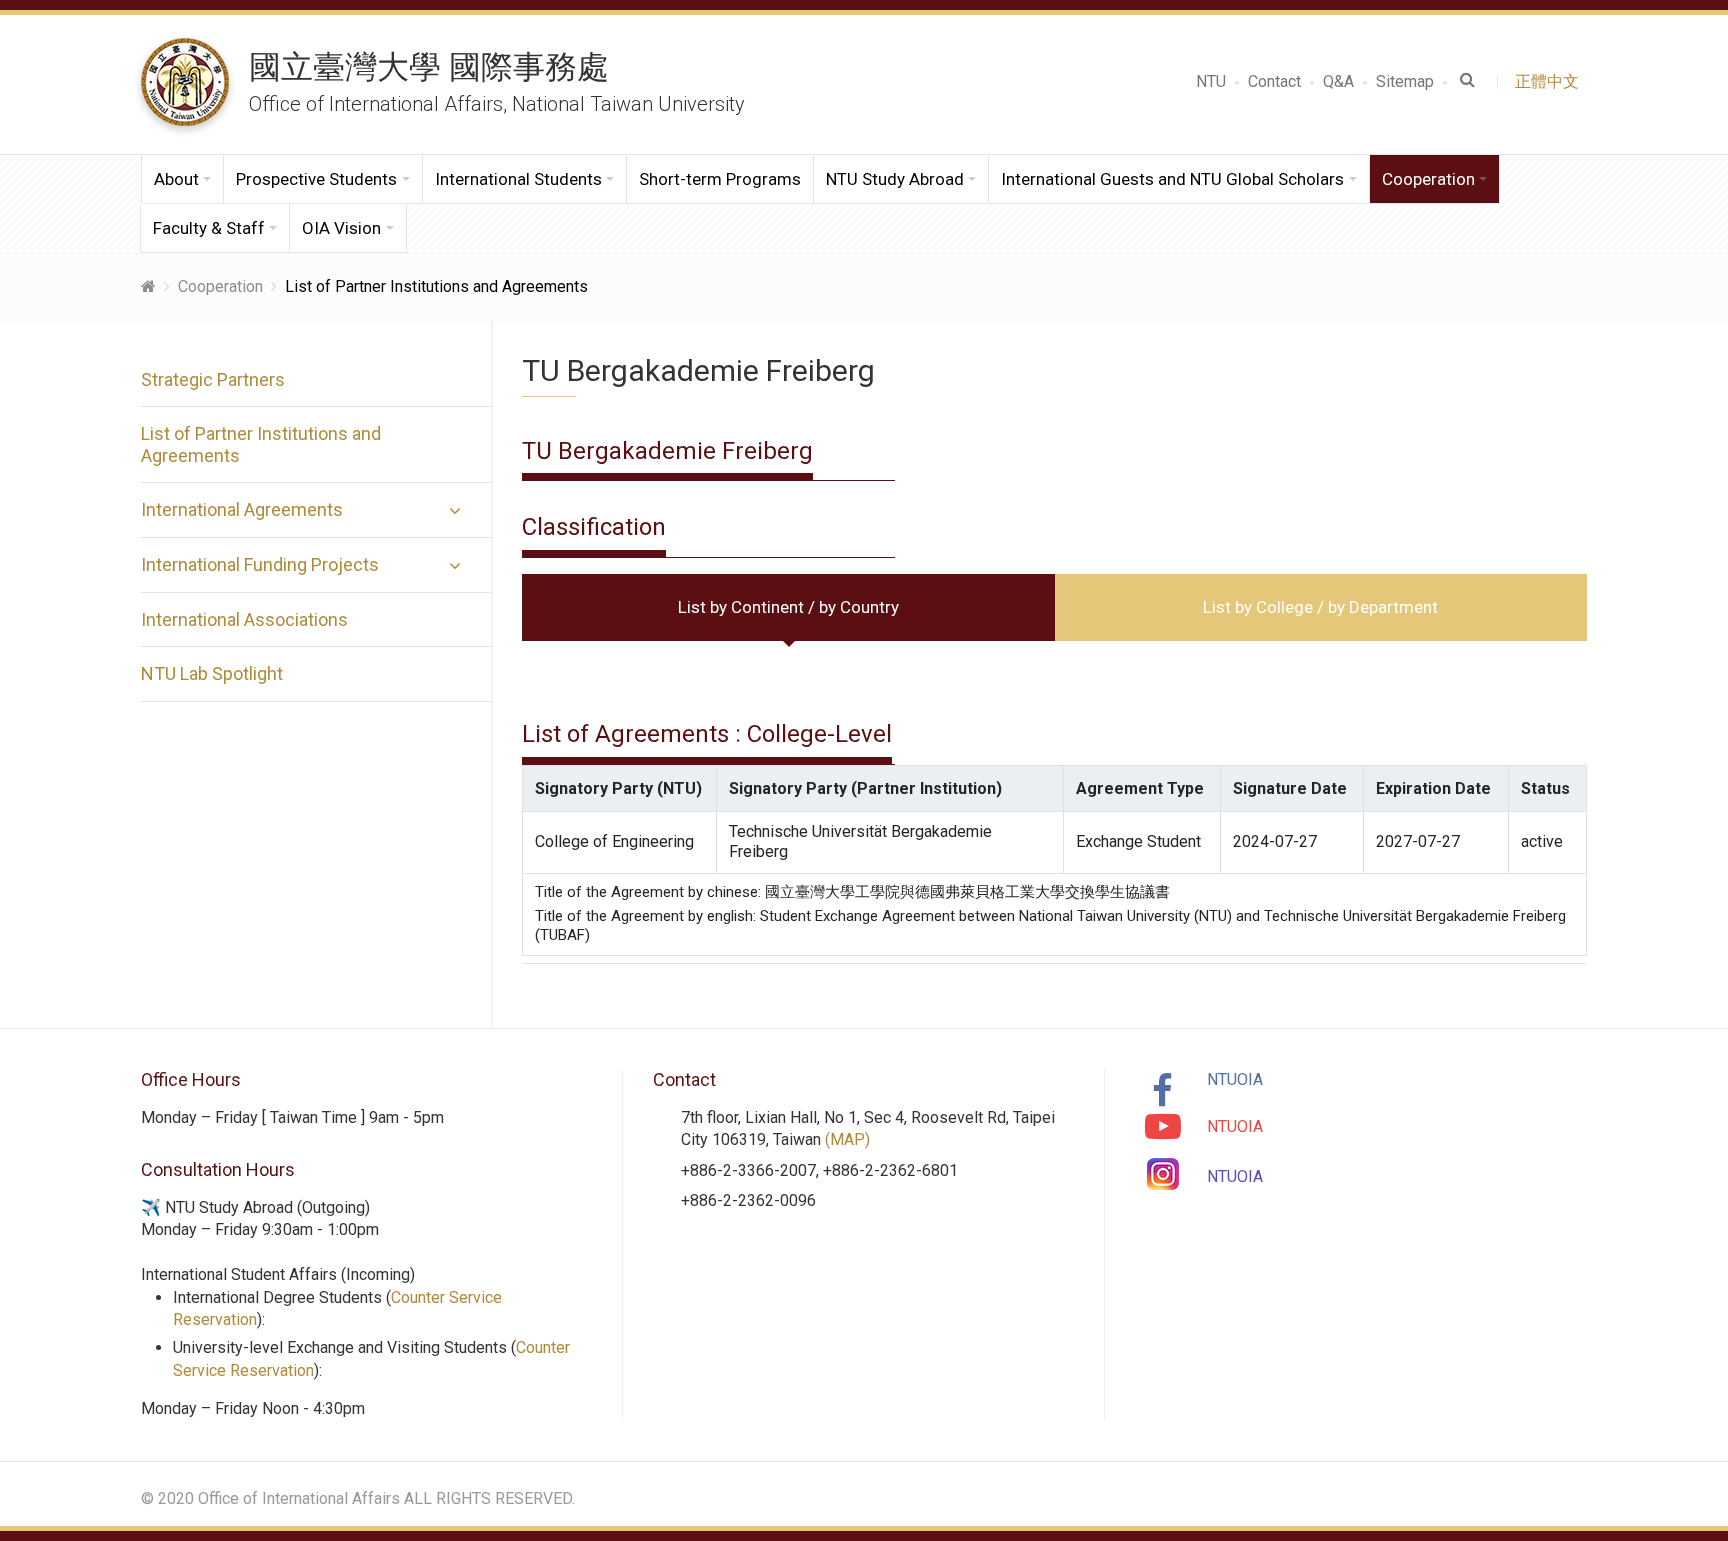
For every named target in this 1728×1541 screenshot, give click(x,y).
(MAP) (847, 1139)
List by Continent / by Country (788, 607)
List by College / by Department (1320, 607)
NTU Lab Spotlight (212, 673)
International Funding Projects (260, 564)
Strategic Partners (213, 379)
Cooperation (220, 286)
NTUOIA (1235, 1079)
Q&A (1338, 81)
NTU (1211, 81)
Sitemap (1405, 81)
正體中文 (1551, 81)
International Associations (244, 619)
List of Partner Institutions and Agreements (261, 444)
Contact (1274, 81)
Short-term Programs (720, 179)
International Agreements (242, 509)
